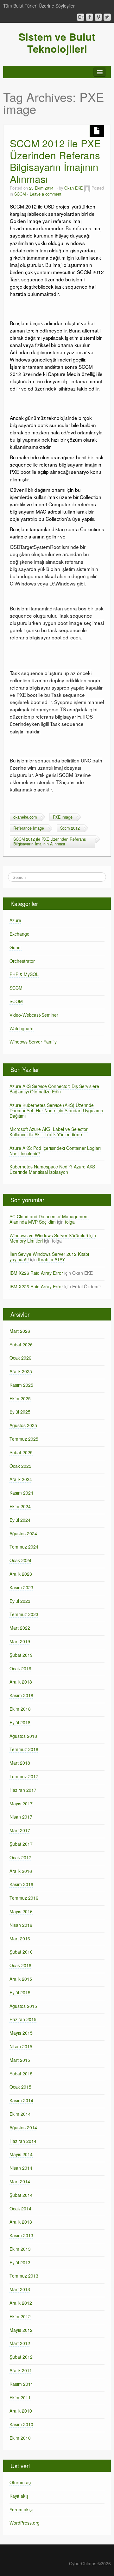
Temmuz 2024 (24, 1547)
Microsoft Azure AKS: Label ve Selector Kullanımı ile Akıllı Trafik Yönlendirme (49, 1132)
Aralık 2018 (21, 1682)
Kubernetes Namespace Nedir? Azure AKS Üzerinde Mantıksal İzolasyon (52, 1169)
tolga (70, 1222)
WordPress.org (25, 2523)
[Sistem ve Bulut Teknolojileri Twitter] (107, 17)
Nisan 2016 (21, 1925)
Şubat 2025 (21, 1452)
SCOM (16, 1001)
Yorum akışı (21, 2509)
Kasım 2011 (21, 2384)
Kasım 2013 (21, 2235)
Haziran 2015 (23, 2019)
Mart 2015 (20, 2060)
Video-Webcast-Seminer (34, 1015)
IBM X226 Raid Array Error (36, 1273)
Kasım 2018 (21, 1695)
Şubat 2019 (21, 1655)
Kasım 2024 (21, 1493)
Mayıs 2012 (21, 2330)
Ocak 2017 (20, 1857)
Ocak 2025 (20, 1466)
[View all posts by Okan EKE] (87, 188)
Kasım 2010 (21, 2424)
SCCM (20, 194)
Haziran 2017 (23, 1790)
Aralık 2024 (21, 1479)
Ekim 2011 (20, 2397)
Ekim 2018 (20, 1709)
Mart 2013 (20, 2289)
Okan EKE (73, 188)
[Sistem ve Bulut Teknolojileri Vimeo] (98, 17)
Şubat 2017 (21, 1844)
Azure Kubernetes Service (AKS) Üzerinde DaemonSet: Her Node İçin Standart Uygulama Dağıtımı (56, 1110)
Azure (15, 920)
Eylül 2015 (20, 1992)
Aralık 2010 (21, 2411)
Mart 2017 (20, 1830)
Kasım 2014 (21, 2100)
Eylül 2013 (20, 2262)
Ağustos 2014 (23, 2127)
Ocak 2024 (20, 1560)
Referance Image (29, 828)
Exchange (19, 934)
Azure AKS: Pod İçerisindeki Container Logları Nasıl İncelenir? (55, 1151)
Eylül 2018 (20, 1722)
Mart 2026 (20, 1331)
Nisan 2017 (21, 1817)
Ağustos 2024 (23, 1533)
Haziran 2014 (23, 2141)
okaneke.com (25, 817)
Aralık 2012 (21, 2303)
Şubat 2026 (21, 1344)
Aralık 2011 (21, 2370)
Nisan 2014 (21, 2168)
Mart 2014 (20, 2181)
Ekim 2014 (20, 2114)
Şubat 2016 (21, 1952)
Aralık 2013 (21, 2222)
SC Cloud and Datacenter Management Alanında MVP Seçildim (49, 1219)
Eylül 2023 (20, 1601)
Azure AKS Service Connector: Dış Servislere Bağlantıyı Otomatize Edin (54, 1089)
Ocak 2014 (20, 2208)
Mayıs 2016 (21, 1911)
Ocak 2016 (20, 1965)
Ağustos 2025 (23, 1425)
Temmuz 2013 (24, 2276)
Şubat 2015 (21, 2073)
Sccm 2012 (70, 828)
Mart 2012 (20, 2343)
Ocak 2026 (20, 1358)
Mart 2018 (20, 1763)
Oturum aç (20, 2482)
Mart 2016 (20, 1938)
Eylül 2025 (20, 1412)
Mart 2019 (20, 1641)
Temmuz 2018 (24, 1749)
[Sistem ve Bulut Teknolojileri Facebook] (89, 17)
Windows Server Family (33, 1042)
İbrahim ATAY (51, 1259)
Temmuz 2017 (24, 1776)
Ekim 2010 (20, 2438)
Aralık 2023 (21, 1574)
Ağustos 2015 (23, 2006)
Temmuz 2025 (24, 1439)
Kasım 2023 (21, 1587)
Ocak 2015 (20, 2087)
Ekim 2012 (20, 2316)
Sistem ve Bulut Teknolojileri (57, 43)
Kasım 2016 (21, 1884)
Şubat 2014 (21, 2195)
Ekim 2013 (20, 2249)
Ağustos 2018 (23, 1736)
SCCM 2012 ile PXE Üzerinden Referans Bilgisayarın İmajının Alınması (55, 161)
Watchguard (22, 1028)
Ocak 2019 (20, 1668)
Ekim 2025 (20, 1398)
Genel (16, 947)
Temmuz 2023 (24, 1614)
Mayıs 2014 (21, 2154)
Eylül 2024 (20, 1520)
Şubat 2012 (21, 2357)
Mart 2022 (20, 1628)
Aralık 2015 (21, 1979)
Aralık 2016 (21, 1871)
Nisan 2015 (21, 2046)
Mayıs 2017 (21, 1803)
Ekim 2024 (20, 1506)
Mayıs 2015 (21, 2033)
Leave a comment (46, 194)
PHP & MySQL (24, 974)
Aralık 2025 (21, 1371)
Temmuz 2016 (24, 1898)
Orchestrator (22, 961)
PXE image (63, 817)
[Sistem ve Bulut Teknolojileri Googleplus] (81, 17)
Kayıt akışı (19, 2496)
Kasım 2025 (21, 1385)
